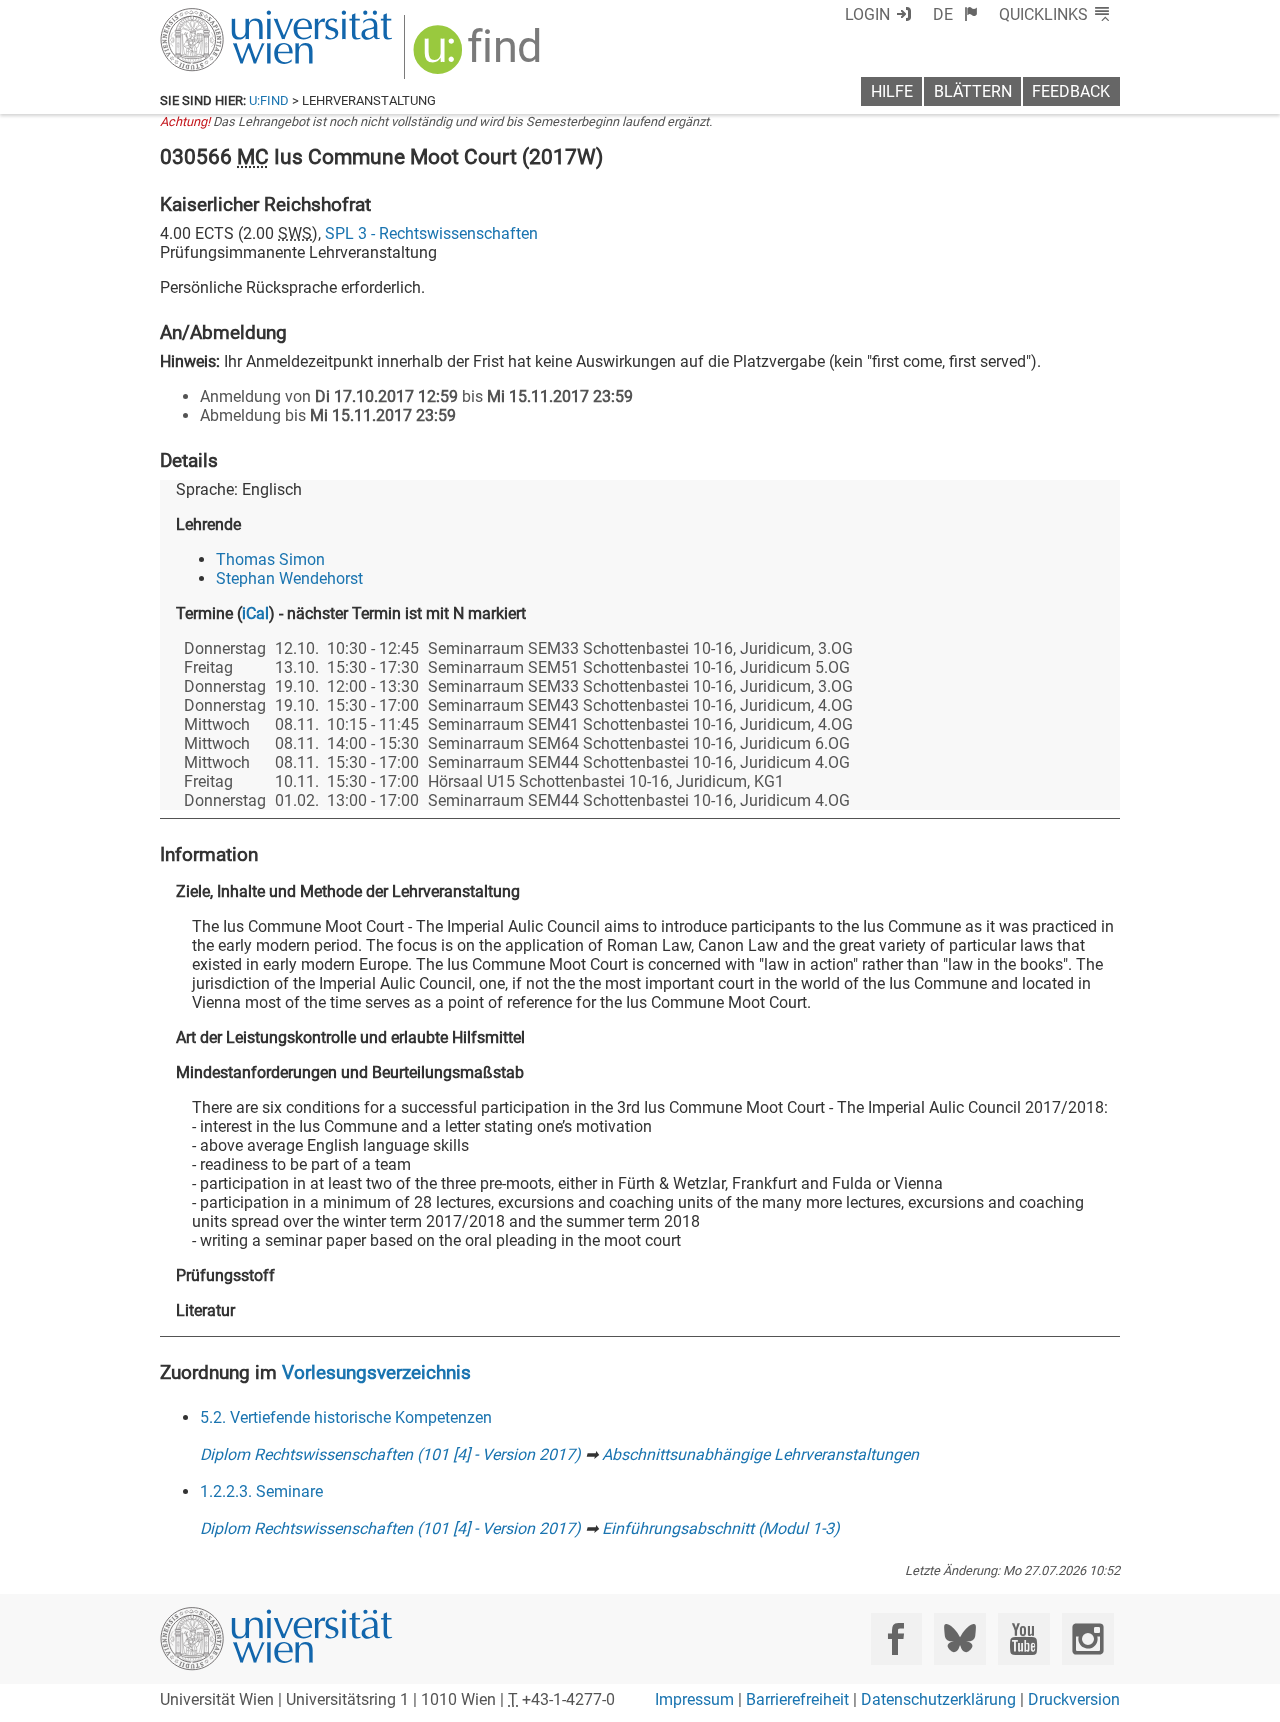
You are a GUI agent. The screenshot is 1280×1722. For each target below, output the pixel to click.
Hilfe (892, 91)
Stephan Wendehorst (289, 578)
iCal (255, 613)
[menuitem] (955, 14)
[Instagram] (1087, 1638)
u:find (269, 100)
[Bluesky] (959, 1638)
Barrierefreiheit (797, 1699)
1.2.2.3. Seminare (261, 1491)
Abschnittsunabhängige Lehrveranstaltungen (760, 1454)
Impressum (694, 1699)
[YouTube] (1023, 1638)
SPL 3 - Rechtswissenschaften (431, 233)
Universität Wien (229, 17)
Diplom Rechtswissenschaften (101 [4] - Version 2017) (390, 1454)
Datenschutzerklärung (938, 1699)
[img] (479, 56)
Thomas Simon (270, 559)
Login (867, 14)
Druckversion (1074, 1699)
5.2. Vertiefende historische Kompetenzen (346, 1417)
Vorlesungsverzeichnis (376, 1372)
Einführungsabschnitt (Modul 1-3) (721, 1528)
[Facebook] (896, 1638)
